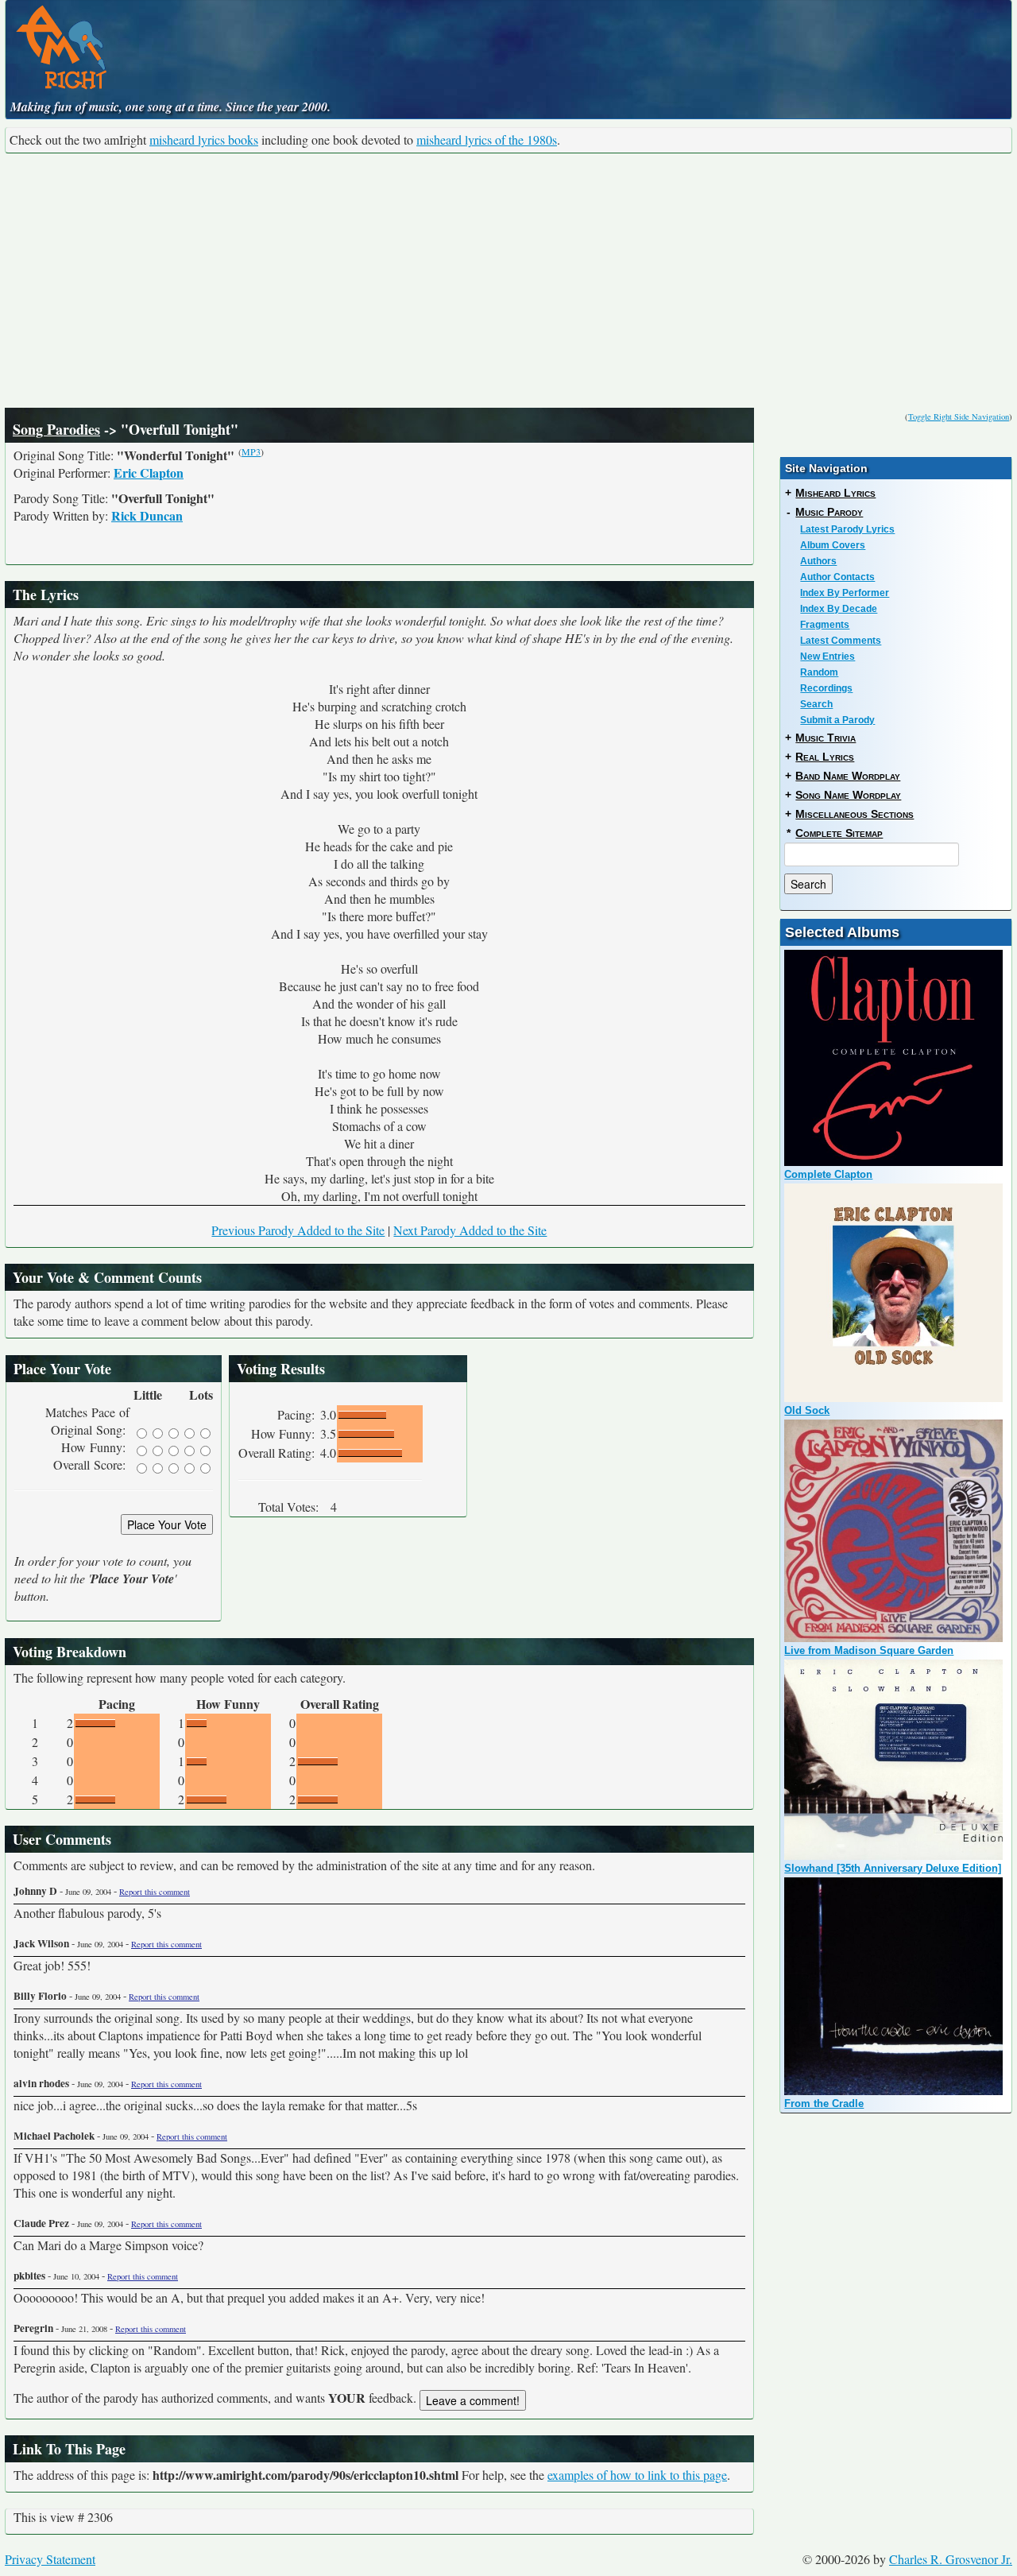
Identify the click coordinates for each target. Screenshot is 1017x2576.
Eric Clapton (149, 473)
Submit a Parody (837, 720)
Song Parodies (56, 429)
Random (819, 672)
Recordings (826, 688)
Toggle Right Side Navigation (959, 416)
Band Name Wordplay (848, 776)
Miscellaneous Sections (855, 814)
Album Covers (833, 545)
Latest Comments (841, 641)
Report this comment (155, 1892)
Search (816, 704)
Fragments (825, 625)
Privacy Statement (50, 2559)
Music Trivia (826, 738)
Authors (818, 561)
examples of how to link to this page (637, 2475)
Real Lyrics (825, 757)
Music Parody (829, 512)
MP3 (251, 451)
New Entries (828, 657)
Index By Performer (845, 593)
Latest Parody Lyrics (847, 529)
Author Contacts (837, 577)
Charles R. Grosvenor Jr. (951, 2559)
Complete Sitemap (839, 833)
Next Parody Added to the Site (470, 1230)
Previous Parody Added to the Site (298, 1230)
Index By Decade (839, 609)
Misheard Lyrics (835, 493)
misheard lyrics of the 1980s (487, 139)
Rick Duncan (147, 515)
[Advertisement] (508, 281)
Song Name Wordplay (848, 795)
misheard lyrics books (204, 139)
